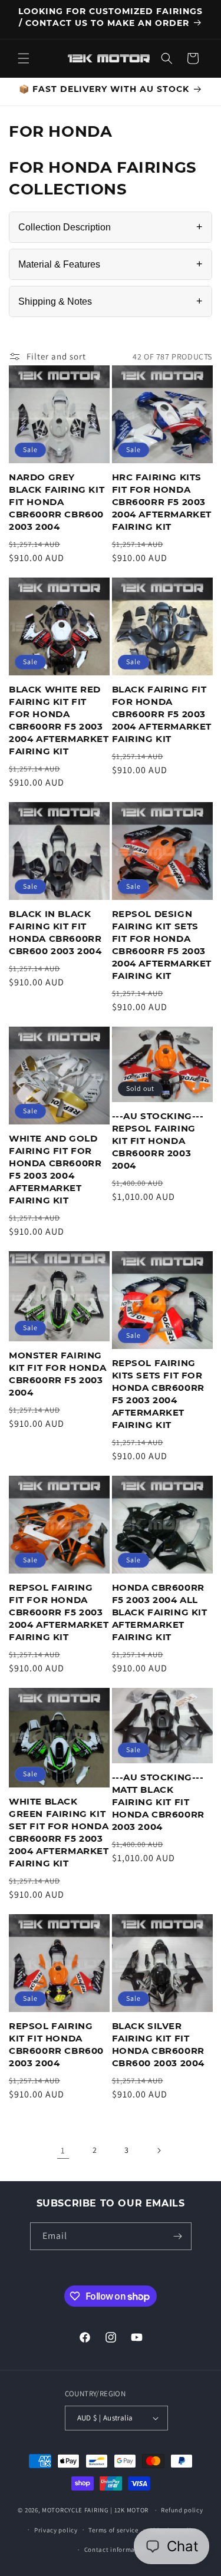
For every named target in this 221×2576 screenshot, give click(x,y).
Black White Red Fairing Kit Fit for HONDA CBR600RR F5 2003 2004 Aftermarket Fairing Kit (59, 720)
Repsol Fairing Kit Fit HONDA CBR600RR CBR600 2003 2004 (56, 2044)
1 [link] (63, 2150)
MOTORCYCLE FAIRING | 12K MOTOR (95, 2510)
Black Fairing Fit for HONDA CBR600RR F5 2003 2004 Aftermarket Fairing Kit (162, 714)
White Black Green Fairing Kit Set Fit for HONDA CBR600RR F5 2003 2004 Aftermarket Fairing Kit (59, 1832)
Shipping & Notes (111, 301)
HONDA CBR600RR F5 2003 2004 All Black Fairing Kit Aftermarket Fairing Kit (160, 1612)
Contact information (116, 2549)
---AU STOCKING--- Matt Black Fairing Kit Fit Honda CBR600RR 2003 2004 (158, 1802)
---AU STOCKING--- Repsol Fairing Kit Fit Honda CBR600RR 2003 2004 (158, 1141)
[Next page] (159, 2150)
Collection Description (111, 227)
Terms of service (113, 2530)
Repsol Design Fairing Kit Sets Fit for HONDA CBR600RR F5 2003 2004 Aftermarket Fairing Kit (162, 945)
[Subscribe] (178, 2236)
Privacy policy (56, 2530)
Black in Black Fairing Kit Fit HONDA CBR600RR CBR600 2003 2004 (55, 932)
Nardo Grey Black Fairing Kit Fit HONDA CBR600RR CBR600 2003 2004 (57, 502)
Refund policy (182, 2510)
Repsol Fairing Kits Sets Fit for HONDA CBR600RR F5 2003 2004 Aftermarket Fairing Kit (158, 1394)
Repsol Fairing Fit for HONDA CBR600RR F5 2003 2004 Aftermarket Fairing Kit (59, 1612)
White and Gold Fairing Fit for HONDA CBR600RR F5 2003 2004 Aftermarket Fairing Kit (55, 1169)
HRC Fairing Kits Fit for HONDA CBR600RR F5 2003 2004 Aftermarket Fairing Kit (162, 502)
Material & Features (111, 264)
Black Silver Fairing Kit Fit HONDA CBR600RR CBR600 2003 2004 (159, 2044)
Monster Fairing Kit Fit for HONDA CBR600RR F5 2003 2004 (57, 1374)
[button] (24, 58)
